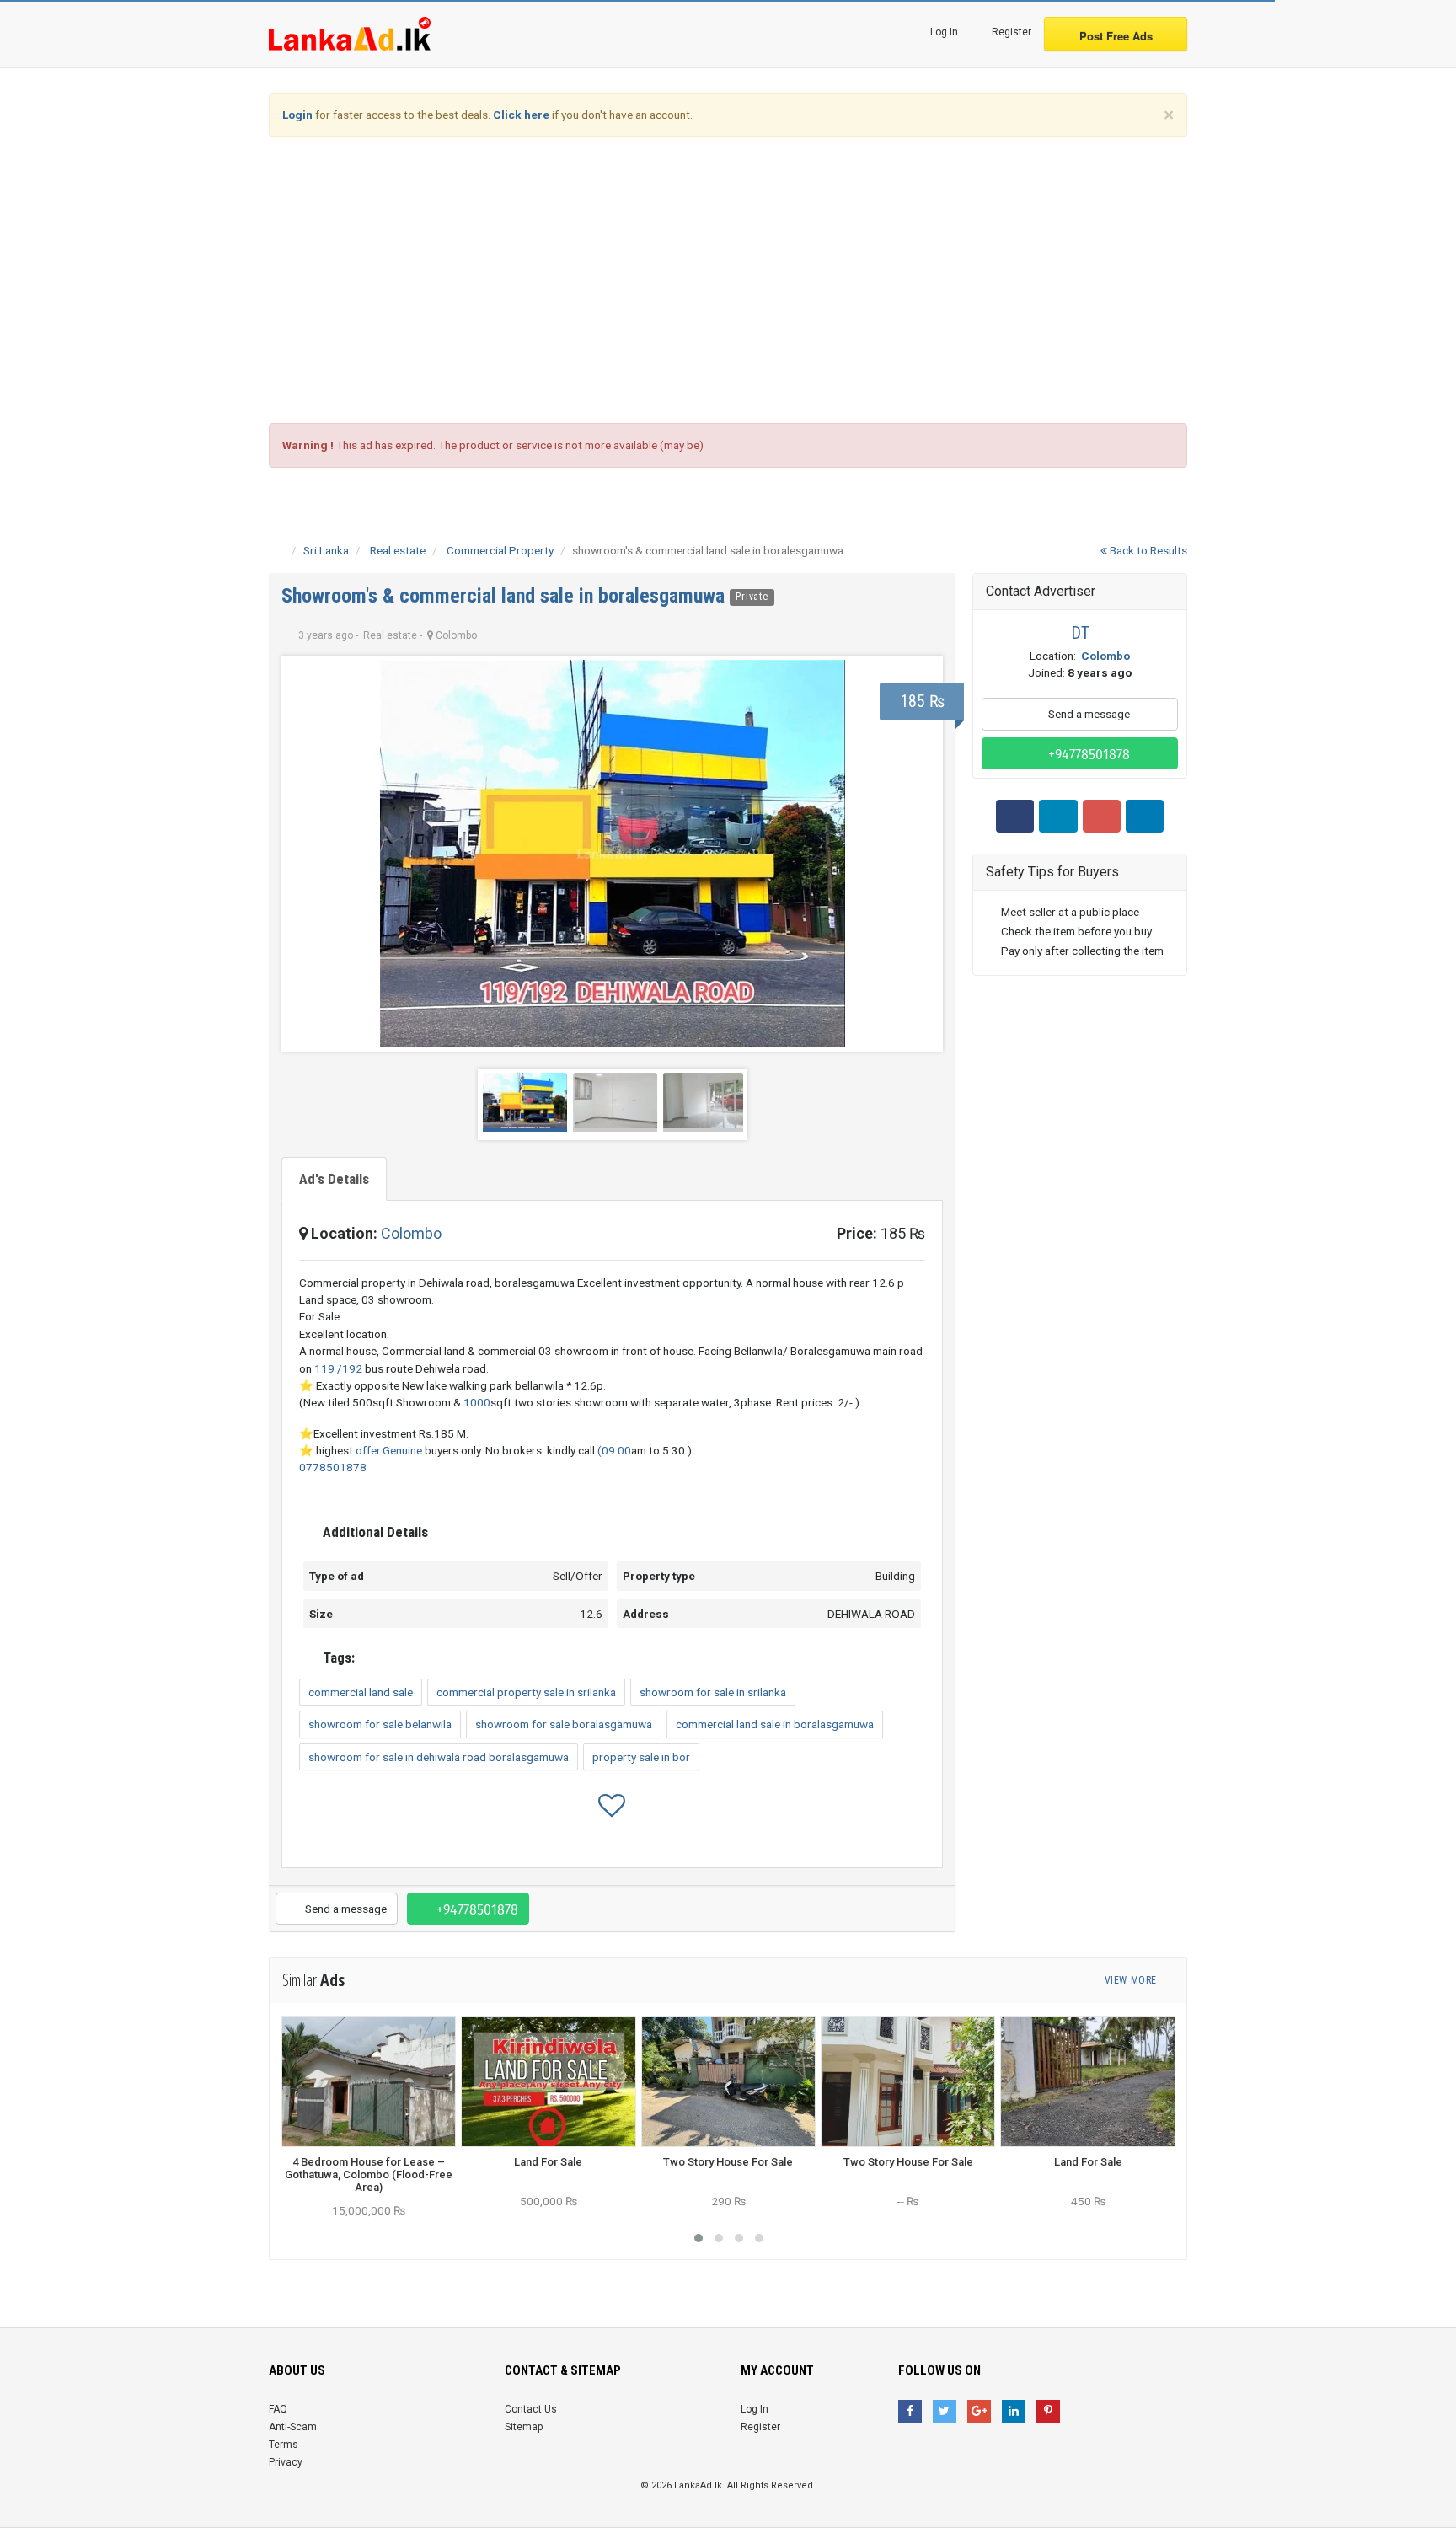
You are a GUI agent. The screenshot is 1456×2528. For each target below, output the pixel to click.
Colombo (411, 1233)
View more (1132, 1980)
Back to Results (1147, 550)
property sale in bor (641, 1757)
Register (1010, 32)
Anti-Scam (293, 2427)
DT (1080, 633)
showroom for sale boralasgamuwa (564, 1724)
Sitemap (524, 2427)
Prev (308, 854)
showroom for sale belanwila (380, 1724)
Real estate (398, 550)
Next (917, 854)
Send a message (345, 1909)
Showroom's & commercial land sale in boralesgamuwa (506, 596)
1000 (477, 1402)
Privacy (286, 2462)
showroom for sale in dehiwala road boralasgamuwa (439, 1757)
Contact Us (531, 2409)
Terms (284, 2445)
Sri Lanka (326, 550)
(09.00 (614, 1450)
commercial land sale (361, 1692)
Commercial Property (500, 550)
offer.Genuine (389, 1450)
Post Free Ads (1116, 36)
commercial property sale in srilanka (526, 1692)
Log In (943, 32)
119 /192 (338, 1368)
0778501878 (333, 1467)
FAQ (278, 2409)
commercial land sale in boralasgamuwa (775, 1724)
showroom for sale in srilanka (713, 1692)
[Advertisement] (728, 280)
